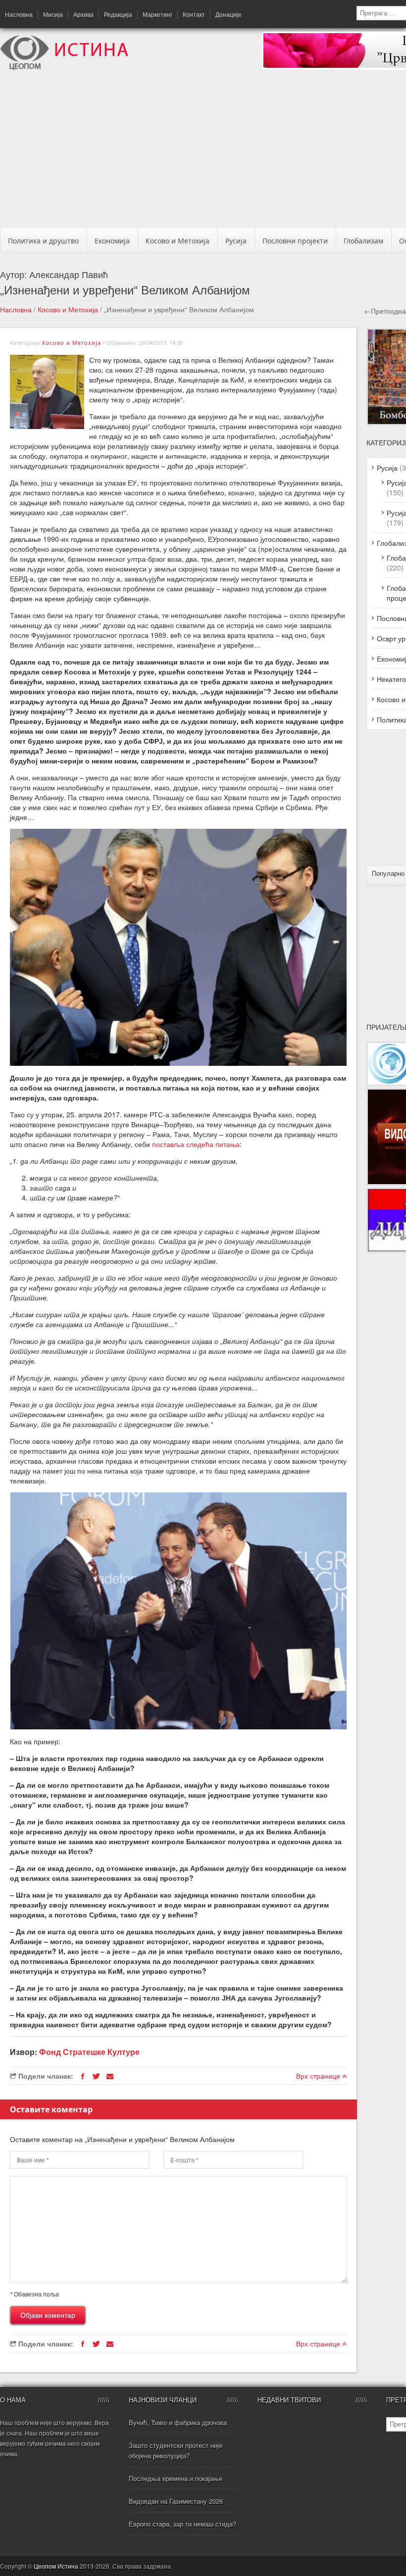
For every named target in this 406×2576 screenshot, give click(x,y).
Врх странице (319, 2076)
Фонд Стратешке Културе (89, 2052)
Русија (236, 241)
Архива (83, 14)
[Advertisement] (207, 152)
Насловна (19, 14)
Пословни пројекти (295, 241)
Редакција (118, 14)
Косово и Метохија (178, 241)
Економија (112, 241)
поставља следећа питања (196, 1144)
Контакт (194, 14)
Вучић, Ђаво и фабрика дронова (178, 2422)
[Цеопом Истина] (64, 67)
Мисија (53, 14)
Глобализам (363, 241)
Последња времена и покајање (176, 2478)
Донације (228, 14)
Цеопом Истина (56, 2566)
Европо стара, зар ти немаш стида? (182, 2524)
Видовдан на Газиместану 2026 (176, 2501)
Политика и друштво (43, 241)
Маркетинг (157, 14)
